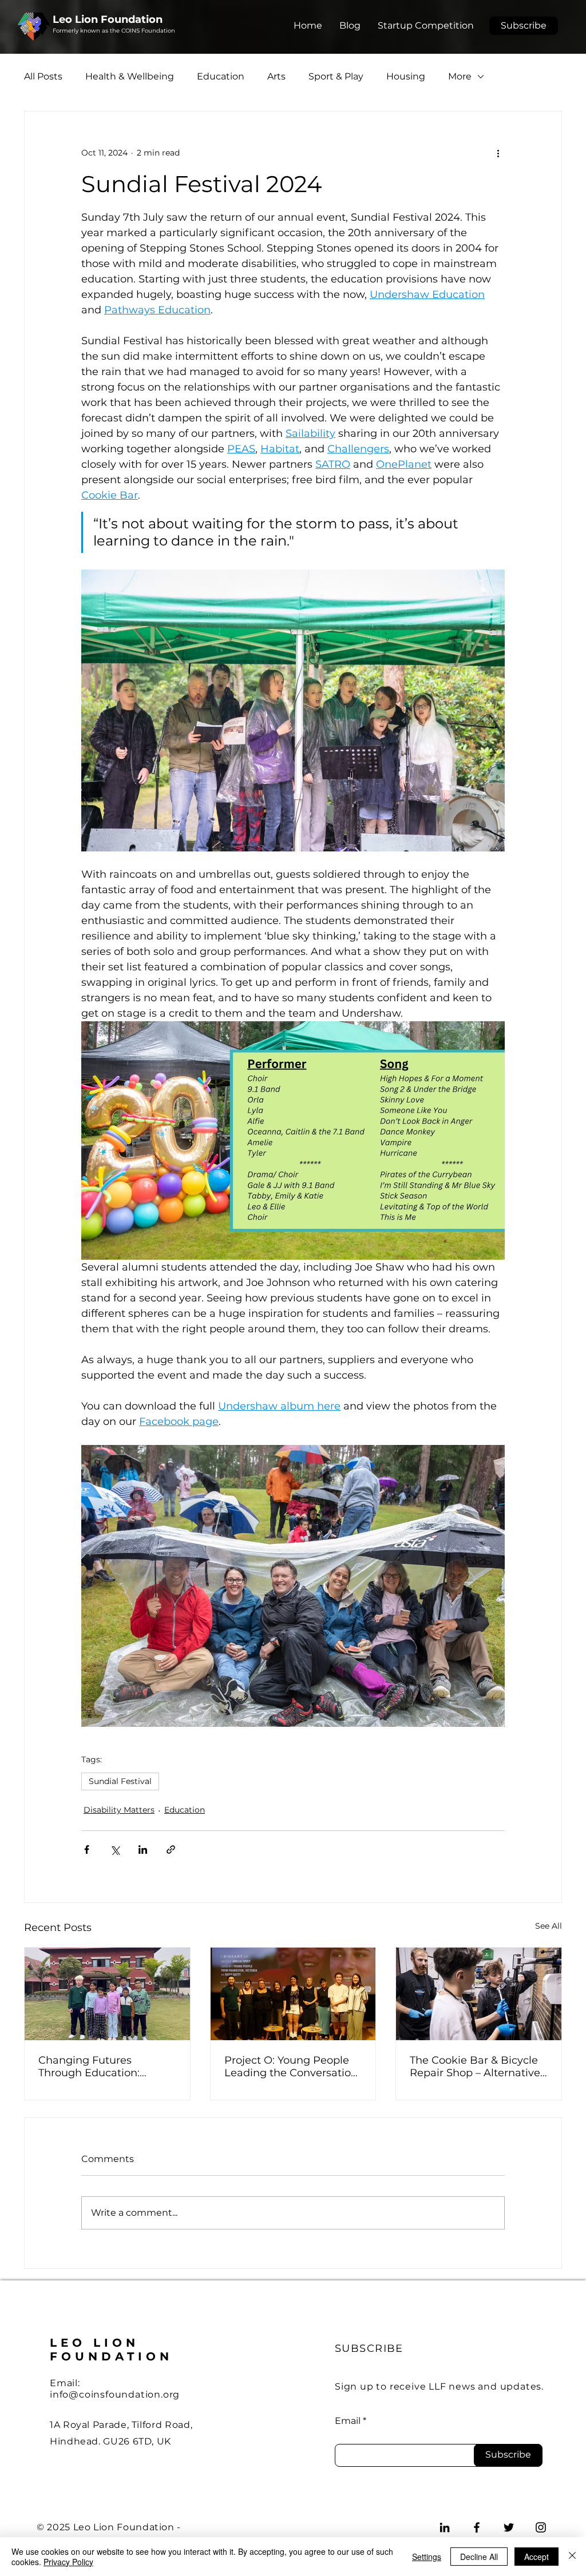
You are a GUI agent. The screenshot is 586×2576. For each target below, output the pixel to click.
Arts (276, 76)
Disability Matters (119, 1810)
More (460, 76)
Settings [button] (427, 2557)
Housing (406, 76)
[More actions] (498, 153)
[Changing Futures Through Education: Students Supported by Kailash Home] (107, 1994)
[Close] (572, 2557)
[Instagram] (541, 2527)
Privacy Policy (68, 2562)
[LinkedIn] (445, 2527)
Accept (536, 2557)
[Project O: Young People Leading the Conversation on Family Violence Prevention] (293, 1994)
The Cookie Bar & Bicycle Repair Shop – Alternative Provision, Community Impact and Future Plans (475, 2067)
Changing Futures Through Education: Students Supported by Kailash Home (98, 2067)
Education (221, 76)
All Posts (43, 76)
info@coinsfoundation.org (115, 2394)
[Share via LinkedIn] (143, 1850)
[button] (524, 26)
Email (348, 2421)
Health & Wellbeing (130, 76)
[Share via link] (171, 1850)
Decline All (479, 2557)
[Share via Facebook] (87, 1850)
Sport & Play (336, 76)
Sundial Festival (120, 1781)
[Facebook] (477, 2527)
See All (549, 1926)
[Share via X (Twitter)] (115, 1850)
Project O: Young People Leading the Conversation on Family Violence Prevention (291, 2067)
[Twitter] (509, 2527)
